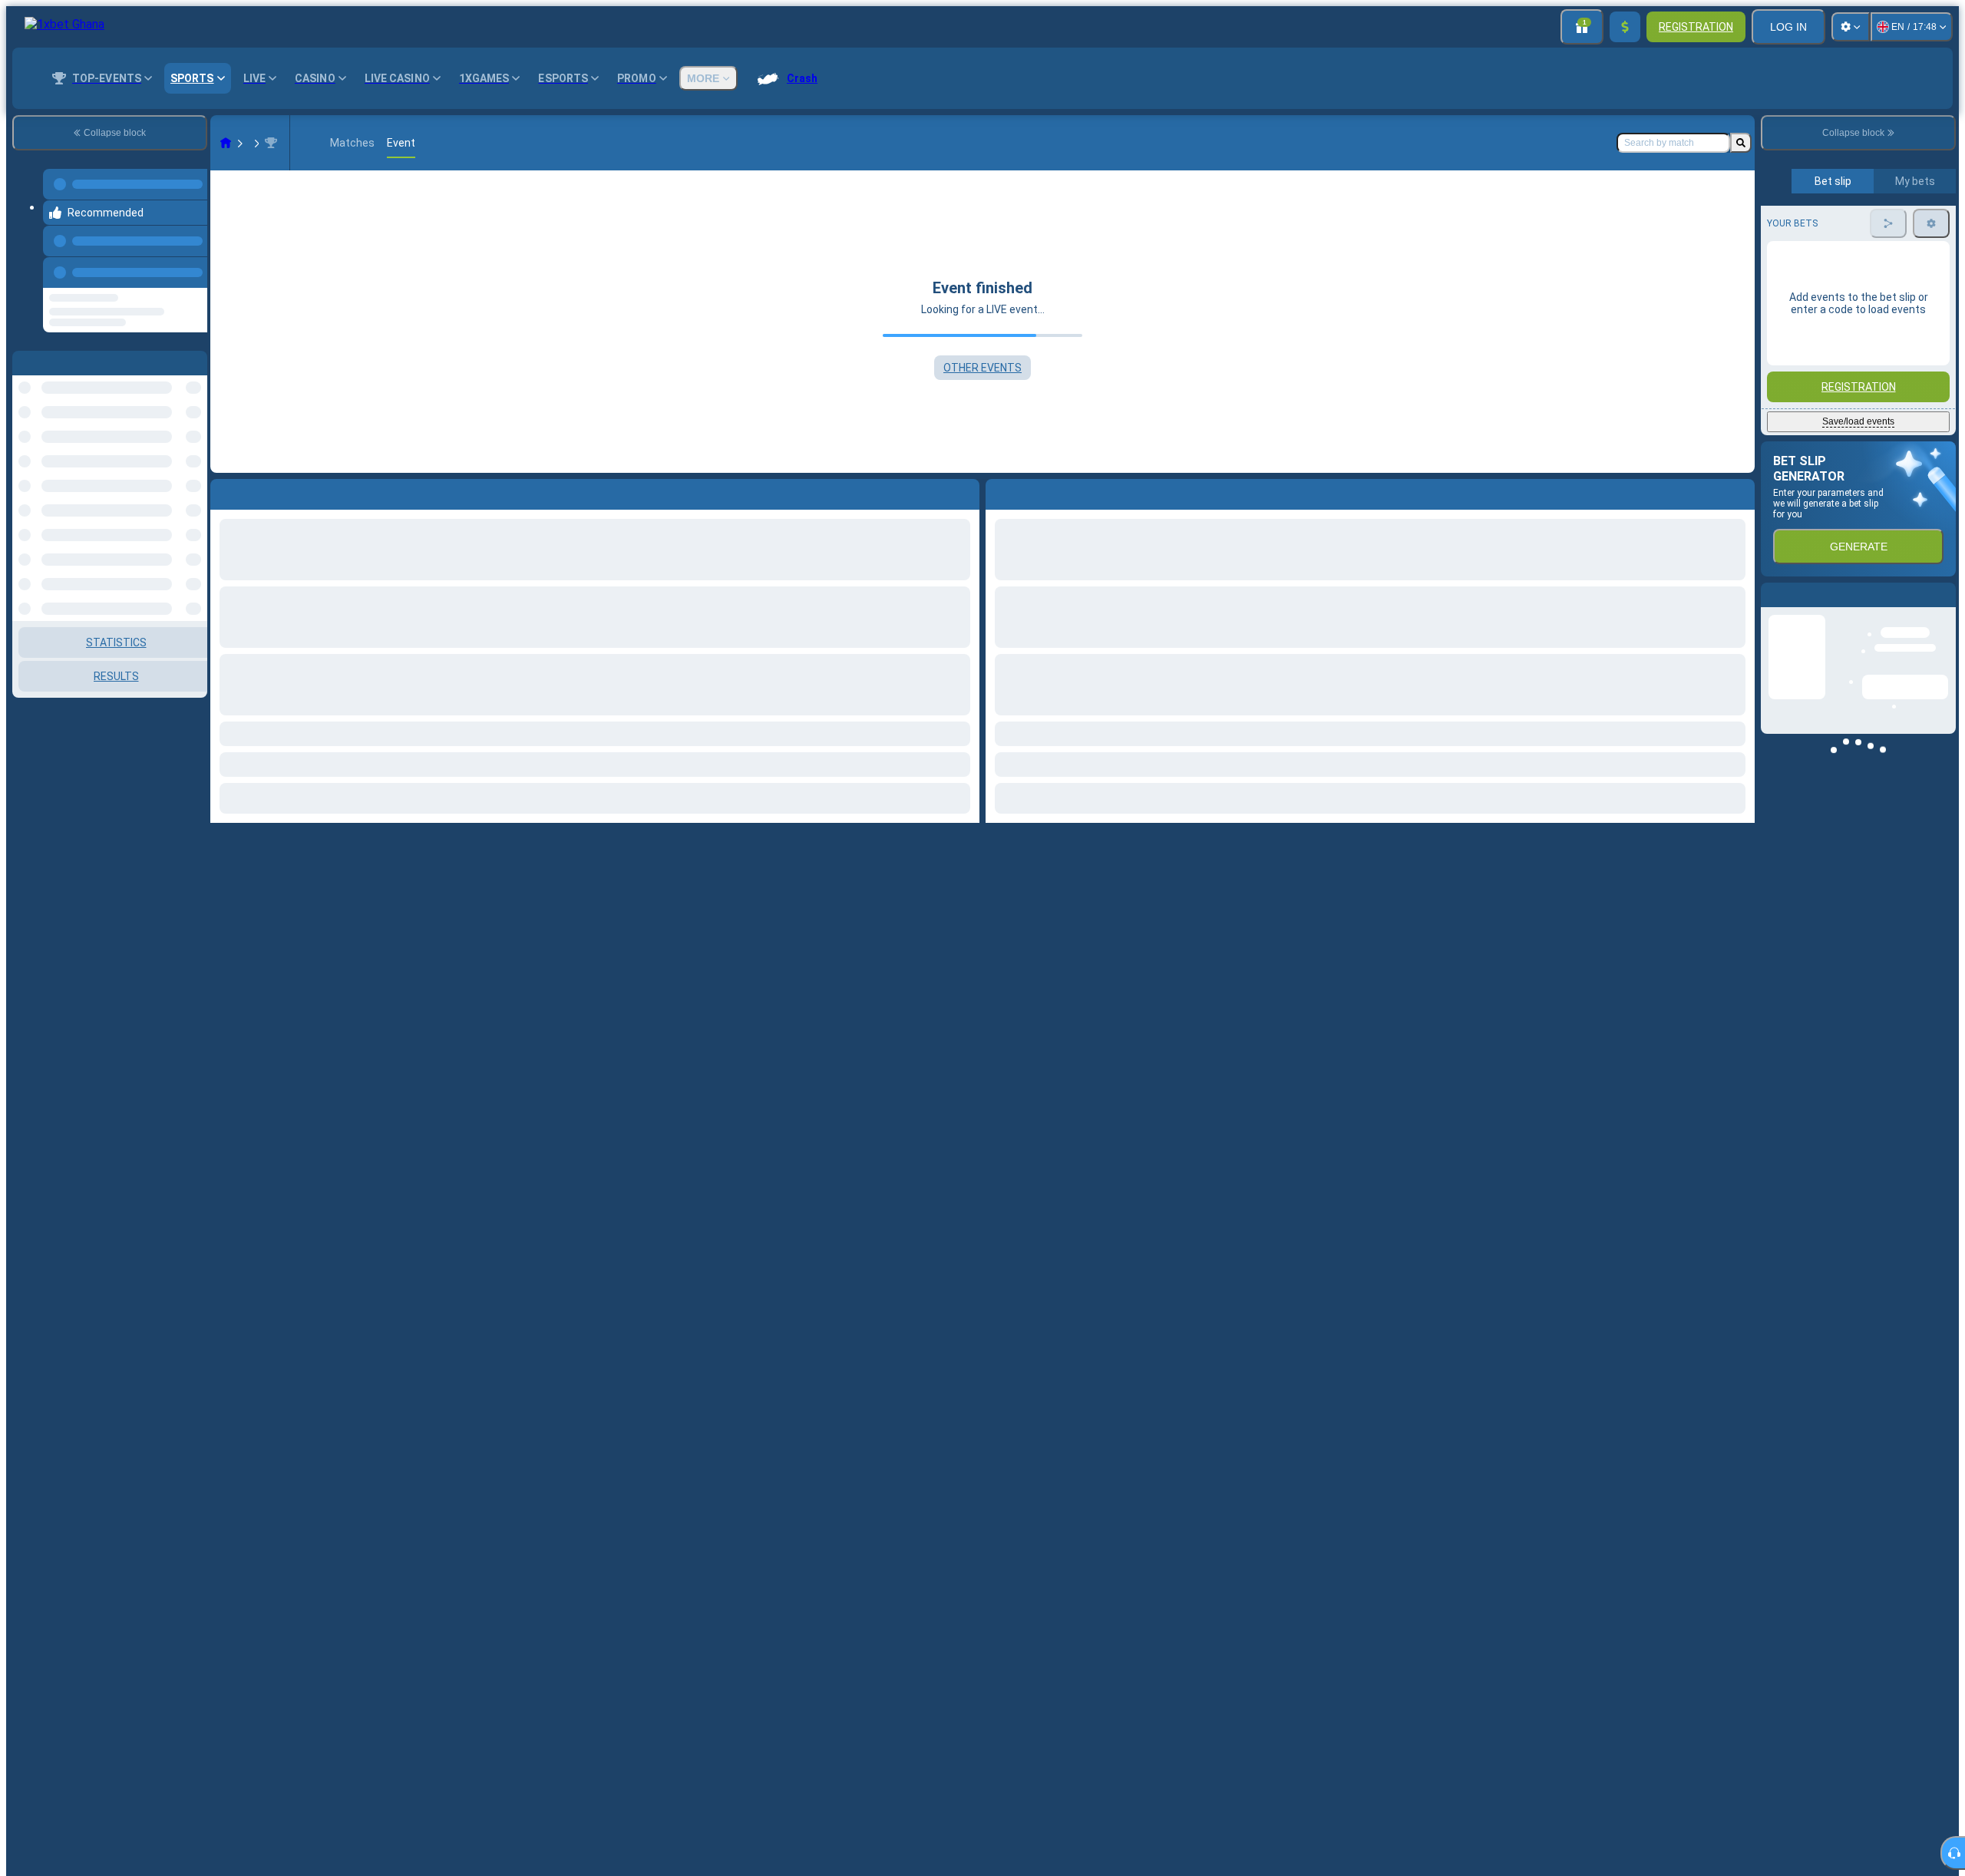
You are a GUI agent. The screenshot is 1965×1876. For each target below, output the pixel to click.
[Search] (1741, 143)
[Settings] (1851, 27)
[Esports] (255, 143)
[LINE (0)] (226, 143)
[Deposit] (1625, 27)
